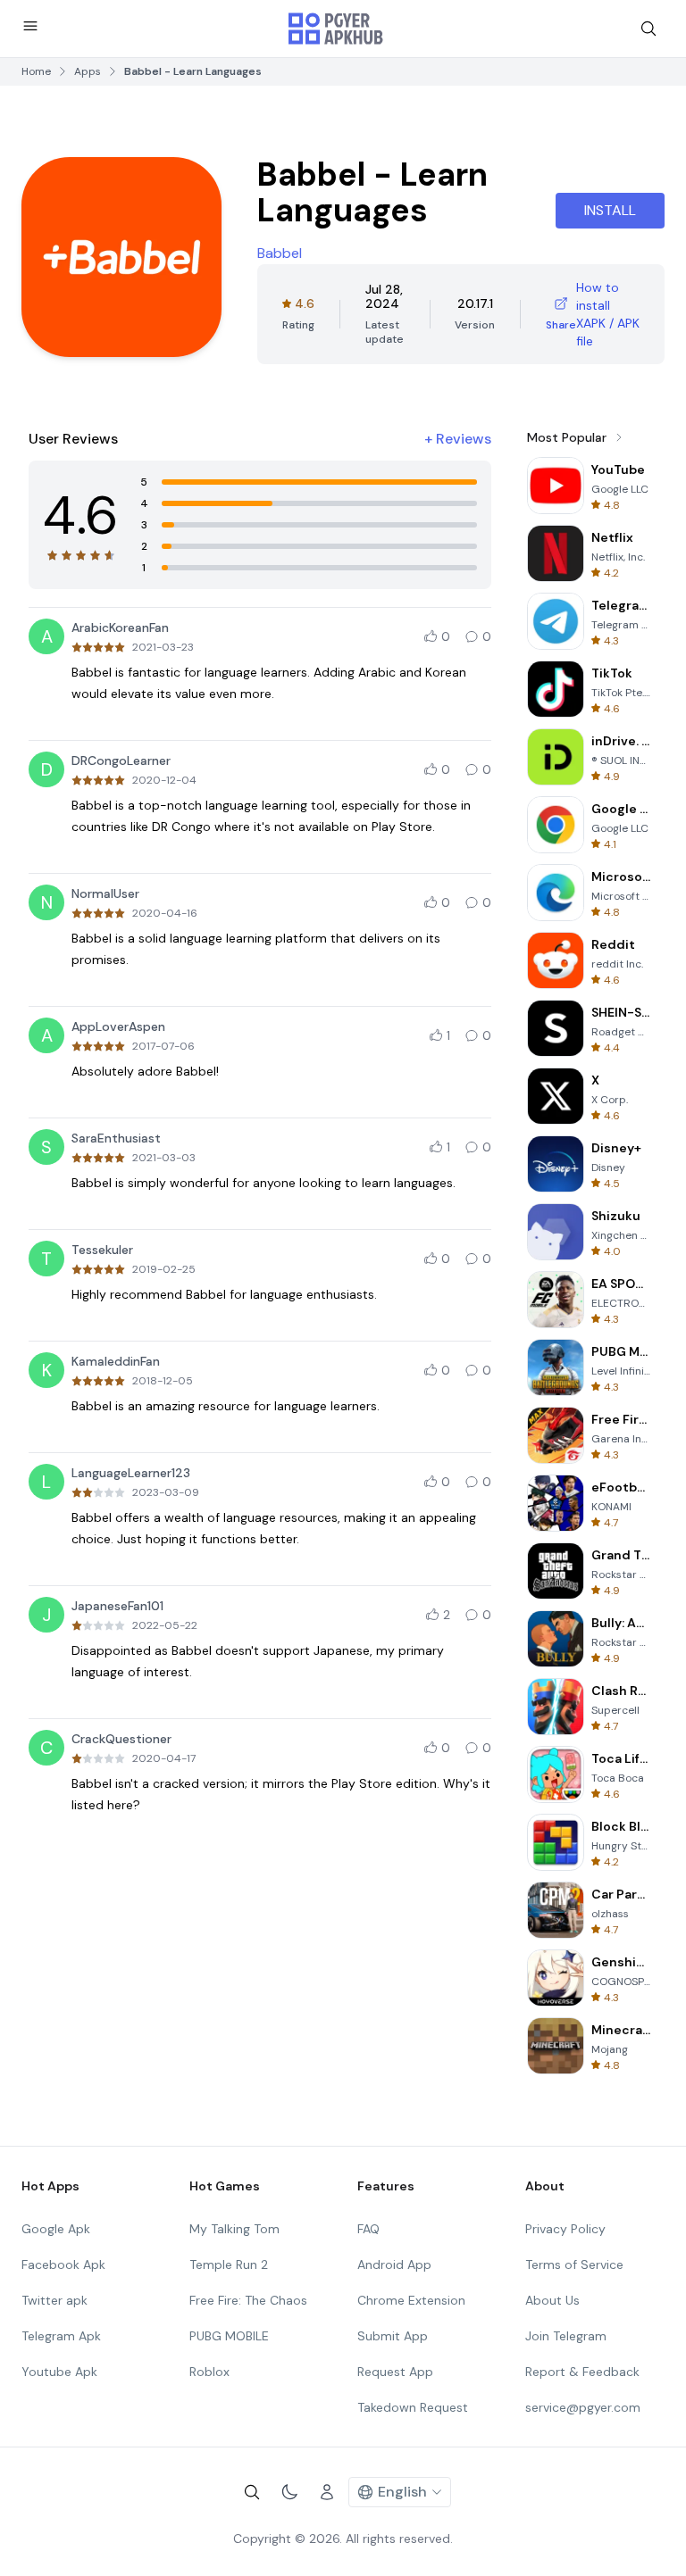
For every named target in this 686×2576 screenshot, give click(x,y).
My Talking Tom (234, 2229)
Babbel (280, 253)
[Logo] (336, 29)
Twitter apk (54, 2300)
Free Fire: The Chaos (248, 2300)
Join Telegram (566, 2336)
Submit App (393, 2336)
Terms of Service (574, 2264)
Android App (394, 2264)
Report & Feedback (582, 2372)
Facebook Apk (63, 2264)
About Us (552, 2300)
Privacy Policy (565, 2229)
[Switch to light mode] (289, 2492)
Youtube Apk (59, 2372)
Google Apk (56, 2229)
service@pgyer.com (583, 2407)
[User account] (327, 2492)
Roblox (209, 2372)
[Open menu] (30, 26)
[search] (648, 29)
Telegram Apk (61, 2336)
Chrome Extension (411, 2300)
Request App (395, 2372)
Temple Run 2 (229, 2264)
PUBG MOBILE (229, 2336)
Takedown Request (413, 2407)
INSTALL (610, 210)
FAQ (368, 2229)
